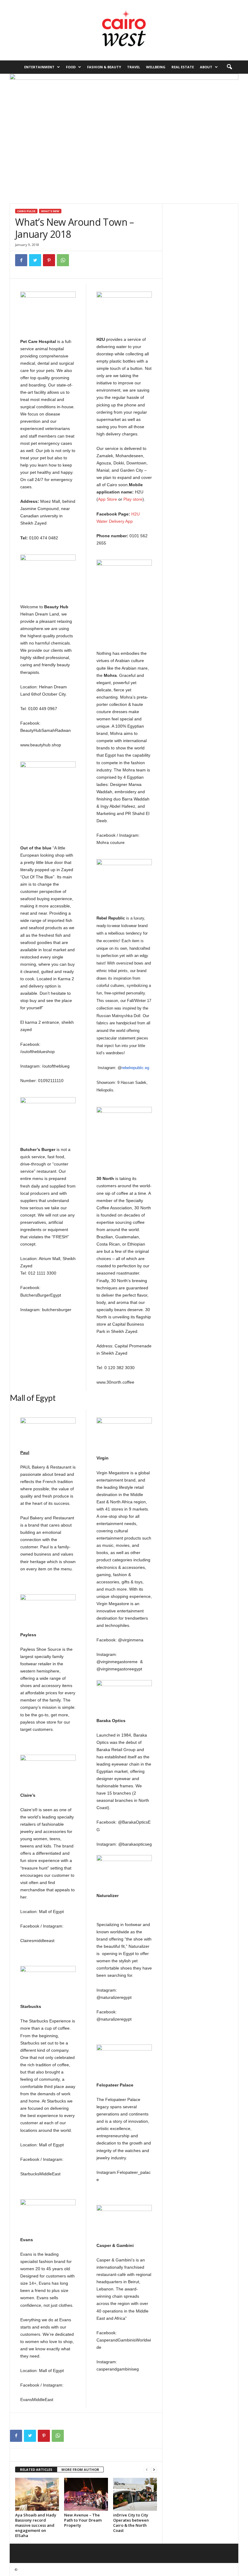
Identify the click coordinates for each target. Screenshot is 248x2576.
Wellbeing (156, 67)
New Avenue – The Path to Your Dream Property (83, 2520)
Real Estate (183, 67)
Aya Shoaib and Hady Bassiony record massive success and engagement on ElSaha (36, 2525)
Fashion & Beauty (104, 67)
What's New (50, 211)
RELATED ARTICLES (36, 2469)
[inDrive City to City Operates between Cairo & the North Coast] (135, 2494)
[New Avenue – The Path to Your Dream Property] (86, 2494)
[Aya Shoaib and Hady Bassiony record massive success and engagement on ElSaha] (37, 2494)
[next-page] (154, 2470)
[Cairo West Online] (124, 30)
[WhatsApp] (63, 260)
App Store (108, 499)
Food (71, 67)
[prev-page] (147, 2470)
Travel (134, 67)
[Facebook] (21, 260)
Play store (133, 499)
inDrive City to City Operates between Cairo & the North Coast (131, 2523)
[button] (229, 67)
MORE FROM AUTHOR (80, 2469)
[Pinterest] (49, 260)
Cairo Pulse (26, 211)
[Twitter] (35, 260)
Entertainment (39, 67)
